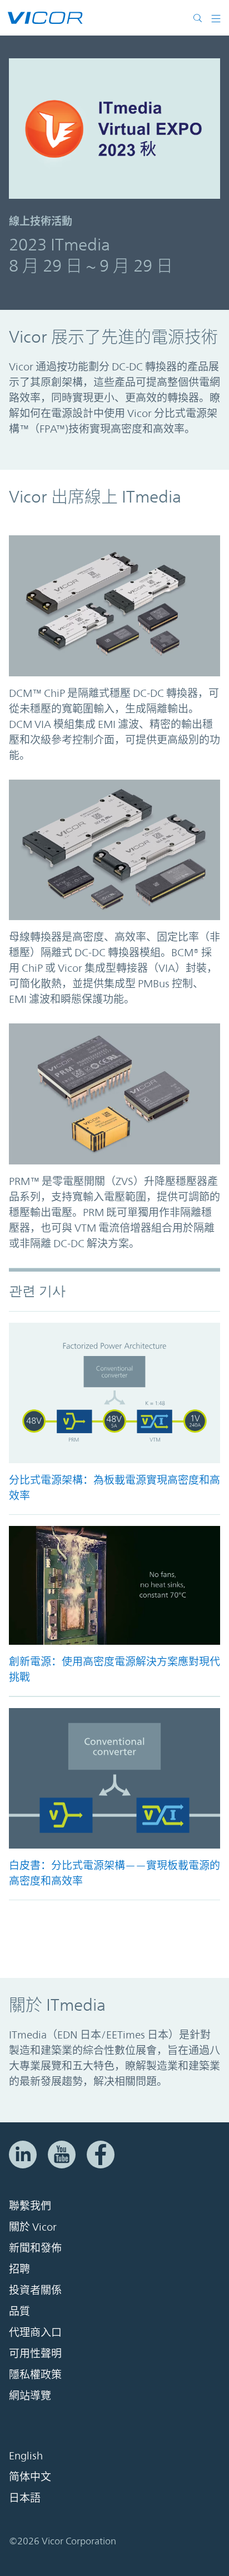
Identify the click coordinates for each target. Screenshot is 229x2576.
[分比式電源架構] (114, 1393)
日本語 (25, 2498)
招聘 (19, 2269)
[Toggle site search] (200, 18)
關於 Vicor (33, 2227)
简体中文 (30, 2477)
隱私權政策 (35, 2375)
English (26, 2456)
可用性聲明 (35, 2354)
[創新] (114, 1585)
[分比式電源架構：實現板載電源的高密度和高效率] (114, 1778)
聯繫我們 (30, 2206)
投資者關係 (35, 2291)
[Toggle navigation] (216, 18)
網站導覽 (30, 2396)
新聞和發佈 (35, 2248)
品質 (19, 2312)
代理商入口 (35, 2333)
